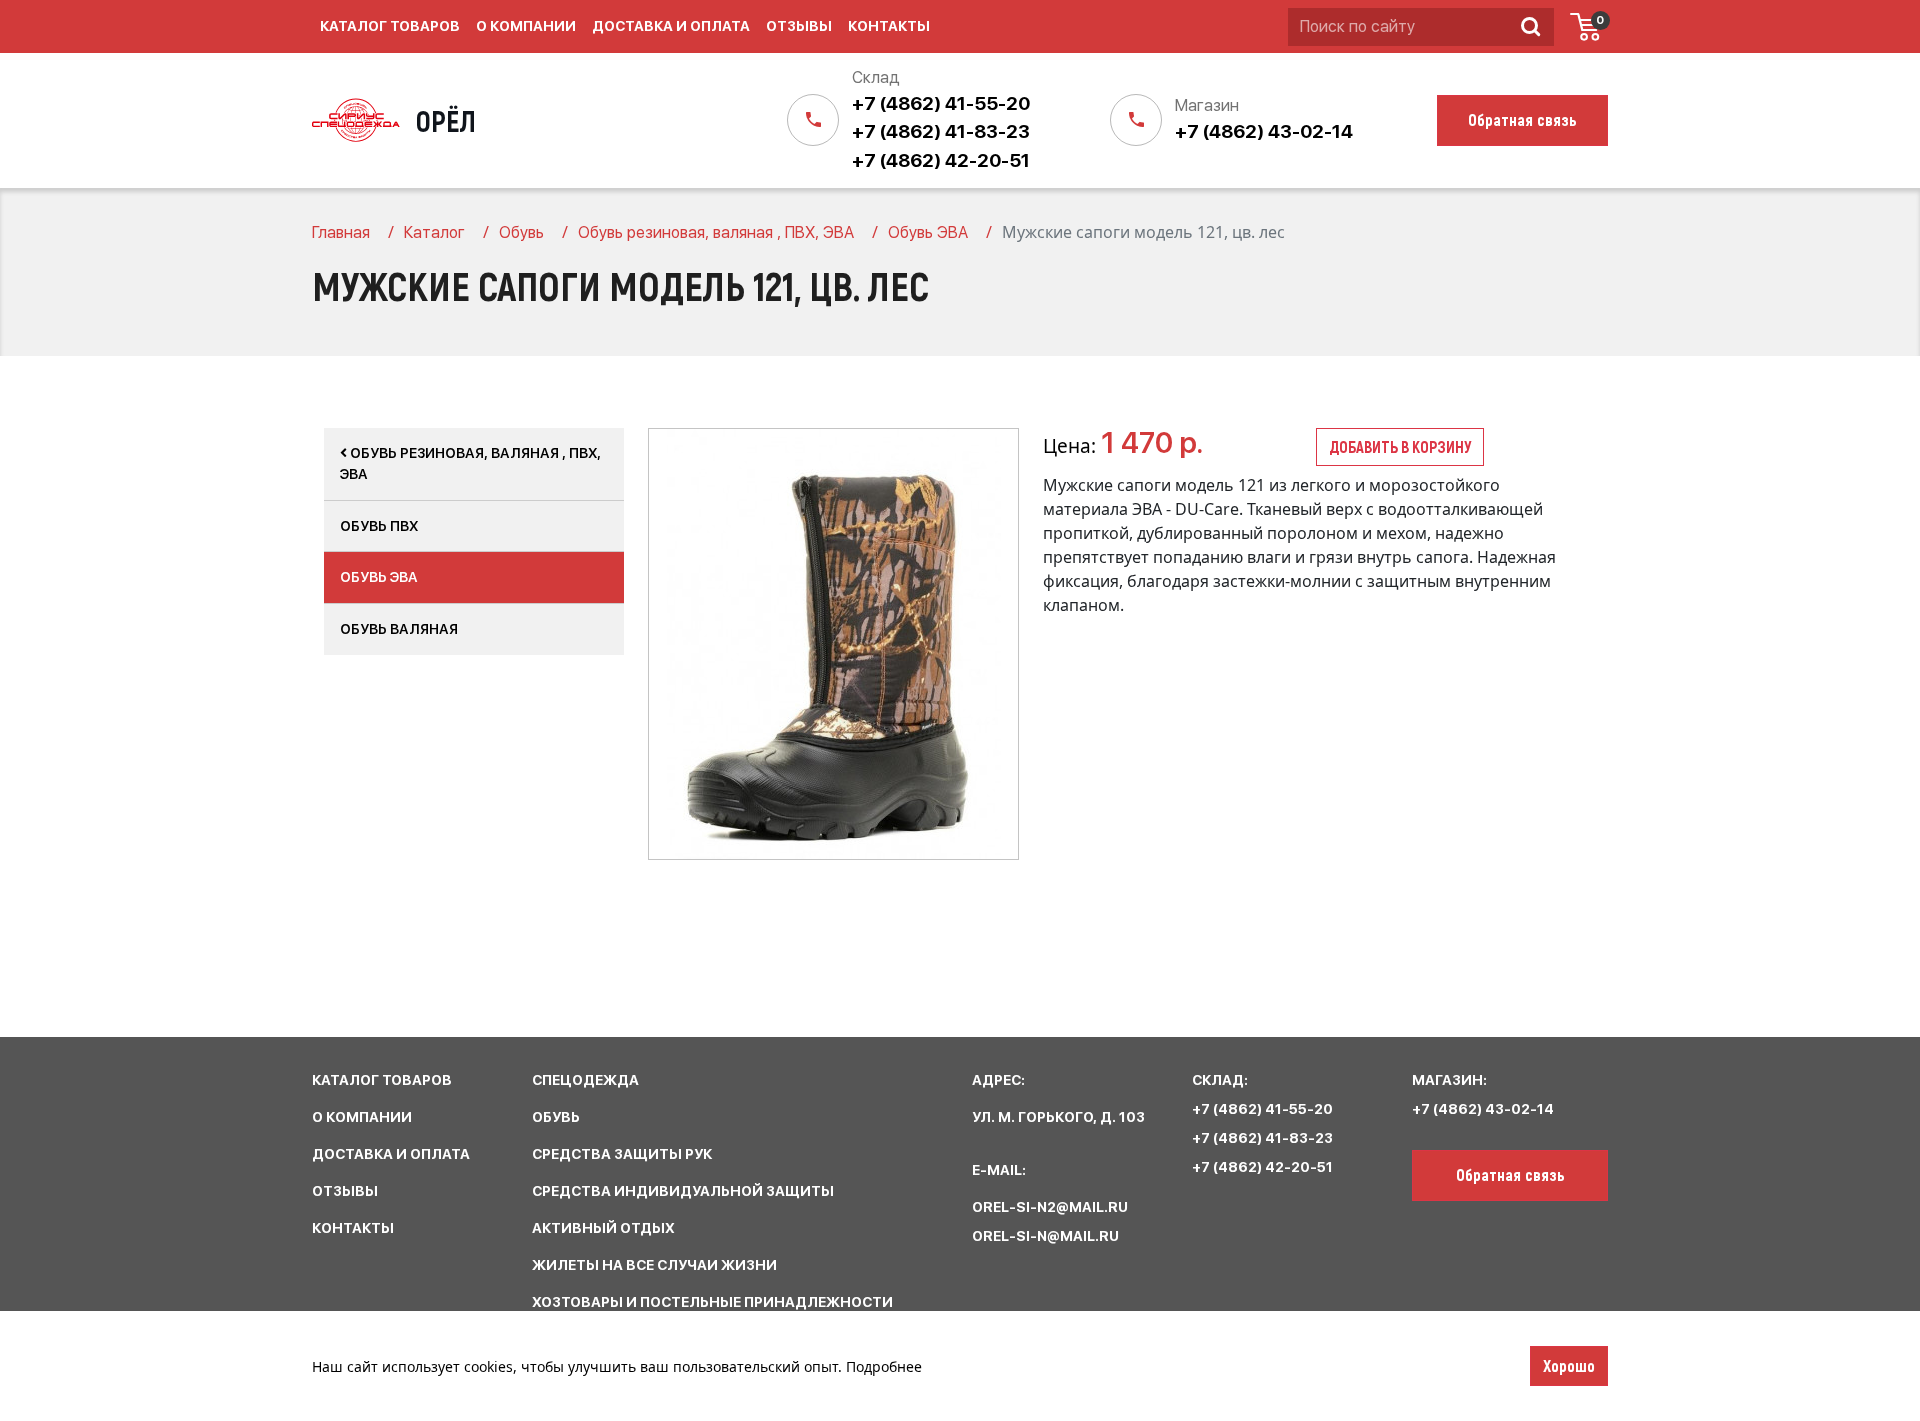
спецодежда (585, 1080)
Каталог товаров (390, 26)
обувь (556, 1117)
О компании (526, 26)
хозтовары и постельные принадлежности (712, 1302)
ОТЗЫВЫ (345, 1191)
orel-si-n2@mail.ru (1050, 1207)
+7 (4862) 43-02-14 (1264, 131)
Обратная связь (1510, 1174)
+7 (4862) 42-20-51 (941, 160)
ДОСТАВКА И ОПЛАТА (391, 1154)
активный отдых (603, 1228)
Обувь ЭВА (379, 577)
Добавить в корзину (1400, 446)
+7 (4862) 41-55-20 (941, 103)
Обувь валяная (399, 629)
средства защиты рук (622, 1154)
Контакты (889, 26)
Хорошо (1569, 1365)
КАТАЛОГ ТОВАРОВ (382, 1080)
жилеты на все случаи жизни (654, 1265)
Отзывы (799, 26)
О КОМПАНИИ (362, 1117)
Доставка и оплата (671, 26)
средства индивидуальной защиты (683, 1191)
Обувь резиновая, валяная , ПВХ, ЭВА (470, 463)
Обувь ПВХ (379, 526)
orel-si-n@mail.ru (1045, 1236)
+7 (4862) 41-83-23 (941, 131)
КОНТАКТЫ (353, 1228)
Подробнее (884, 1366)
